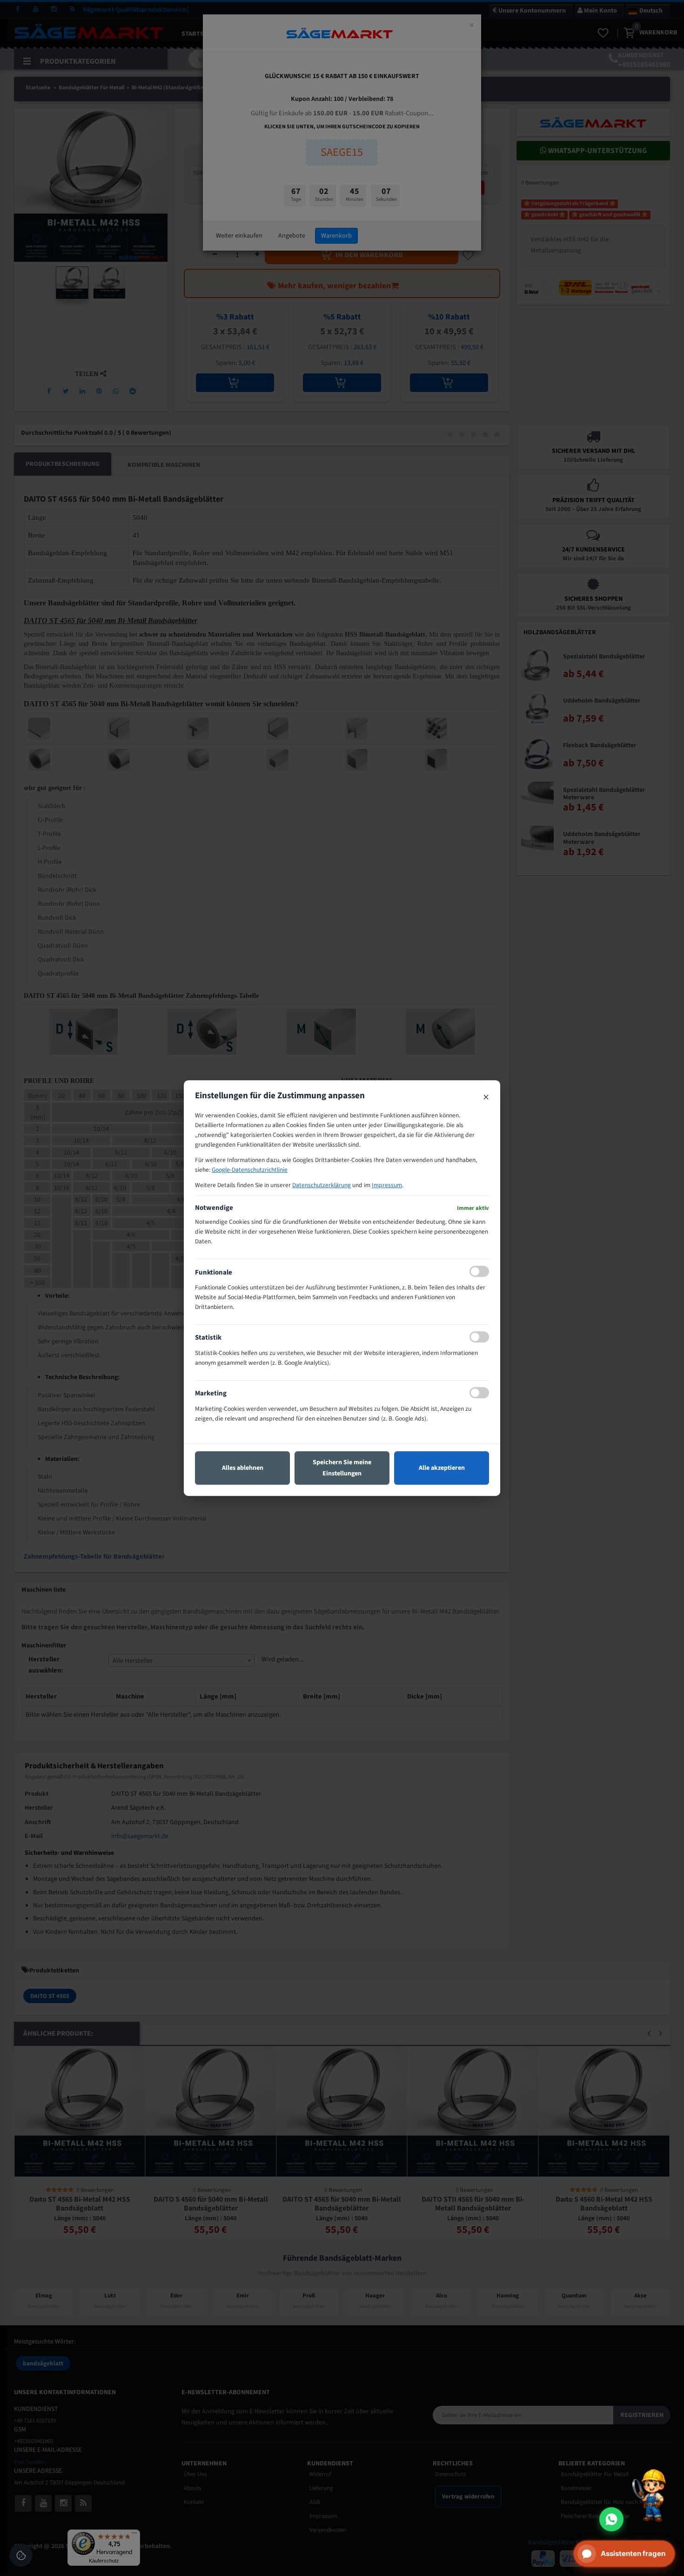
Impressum (387, 1185)
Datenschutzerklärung (322, 1185)
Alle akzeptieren (442, 1468)
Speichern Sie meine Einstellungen (342, 1468)
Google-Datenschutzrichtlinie (250, 1170)
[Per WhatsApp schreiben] (611, 2519)
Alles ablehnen (243, 1468)
